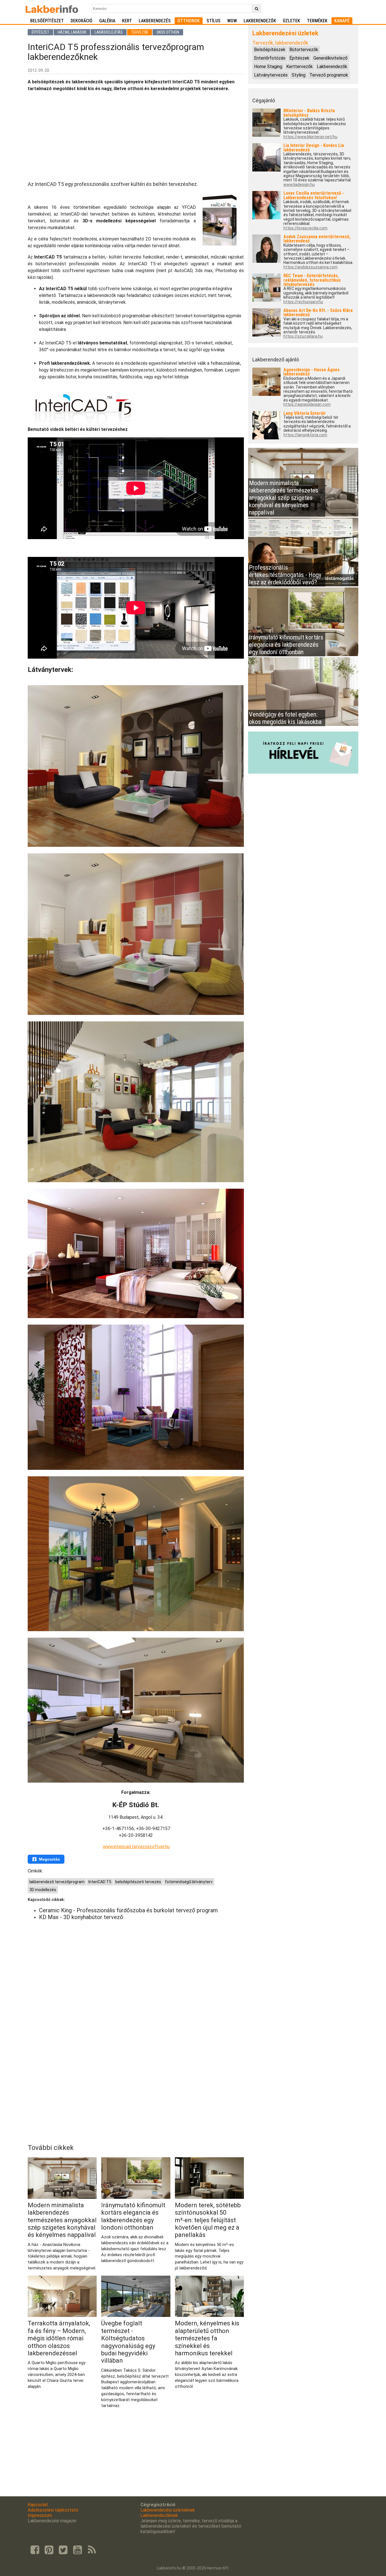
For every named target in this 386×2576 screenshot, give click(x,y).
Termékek (317, 21)
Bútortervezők (304, 50)
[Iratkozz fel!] (303, 772)
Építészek (299, 58)
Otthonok (189, 21)
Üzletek (291, 21)
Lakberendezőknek (159, 2515)
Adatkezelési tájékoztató (53, 2510)
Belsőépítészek (270, 50)
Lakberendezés (155, 21)
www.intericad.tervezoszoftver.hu (136, 1847)
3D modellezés (43, 1890)
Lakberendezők (260, 21)
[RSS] (92, 2550)
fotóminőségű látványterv (189, 1882)
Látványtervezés (271, 75)
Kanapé (342, 21)
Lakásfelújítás (109, 32)
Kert (127, 21)
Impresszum (40, 2515)
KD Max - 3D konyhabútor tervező (81, 1917)
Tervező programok (329, 75)
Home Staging (268, 67)
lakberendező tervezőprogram (57, 1882)
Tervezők (140, 32)
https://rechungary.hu (303, 302)
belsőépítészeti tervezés (138, 1882)
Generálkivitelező (330, 58)
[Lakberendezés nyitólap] (52, 8)
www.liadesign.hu (299, 185)
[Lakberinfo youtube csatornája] (77, 2550)
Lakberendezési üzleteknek (168, 2510)
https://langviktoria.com (305, 435)
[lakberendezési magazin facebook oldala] (35, 2550)
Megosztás (49, 1859)
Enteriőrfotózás (270, 58)
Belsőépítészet (47, 21)
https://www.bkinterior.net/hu (310, 137)
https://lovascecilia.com (305, 228)
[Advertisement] (136, 136)
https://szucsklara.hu (303, 336)
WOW (232, 21)
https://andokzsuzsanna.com (311, 267)
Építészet (40, 32)
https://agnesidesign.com (307, 404)
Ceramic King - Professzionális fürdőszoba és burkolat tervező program (128, 1910)
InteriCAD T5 (100, 1882)
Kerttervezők (300, 67)
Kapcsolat (38, 2505)
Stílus (213, 21)
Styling (299, 75)
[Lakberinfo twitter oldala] (63, 2550)
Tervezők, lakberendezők (280, 43)
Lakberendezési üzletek (285, 33)
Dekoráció (82, 21)
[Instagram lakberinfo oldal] (49, 2550)
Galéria (107, 21)
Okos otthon (168, 32)
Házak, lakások (72, 32)
